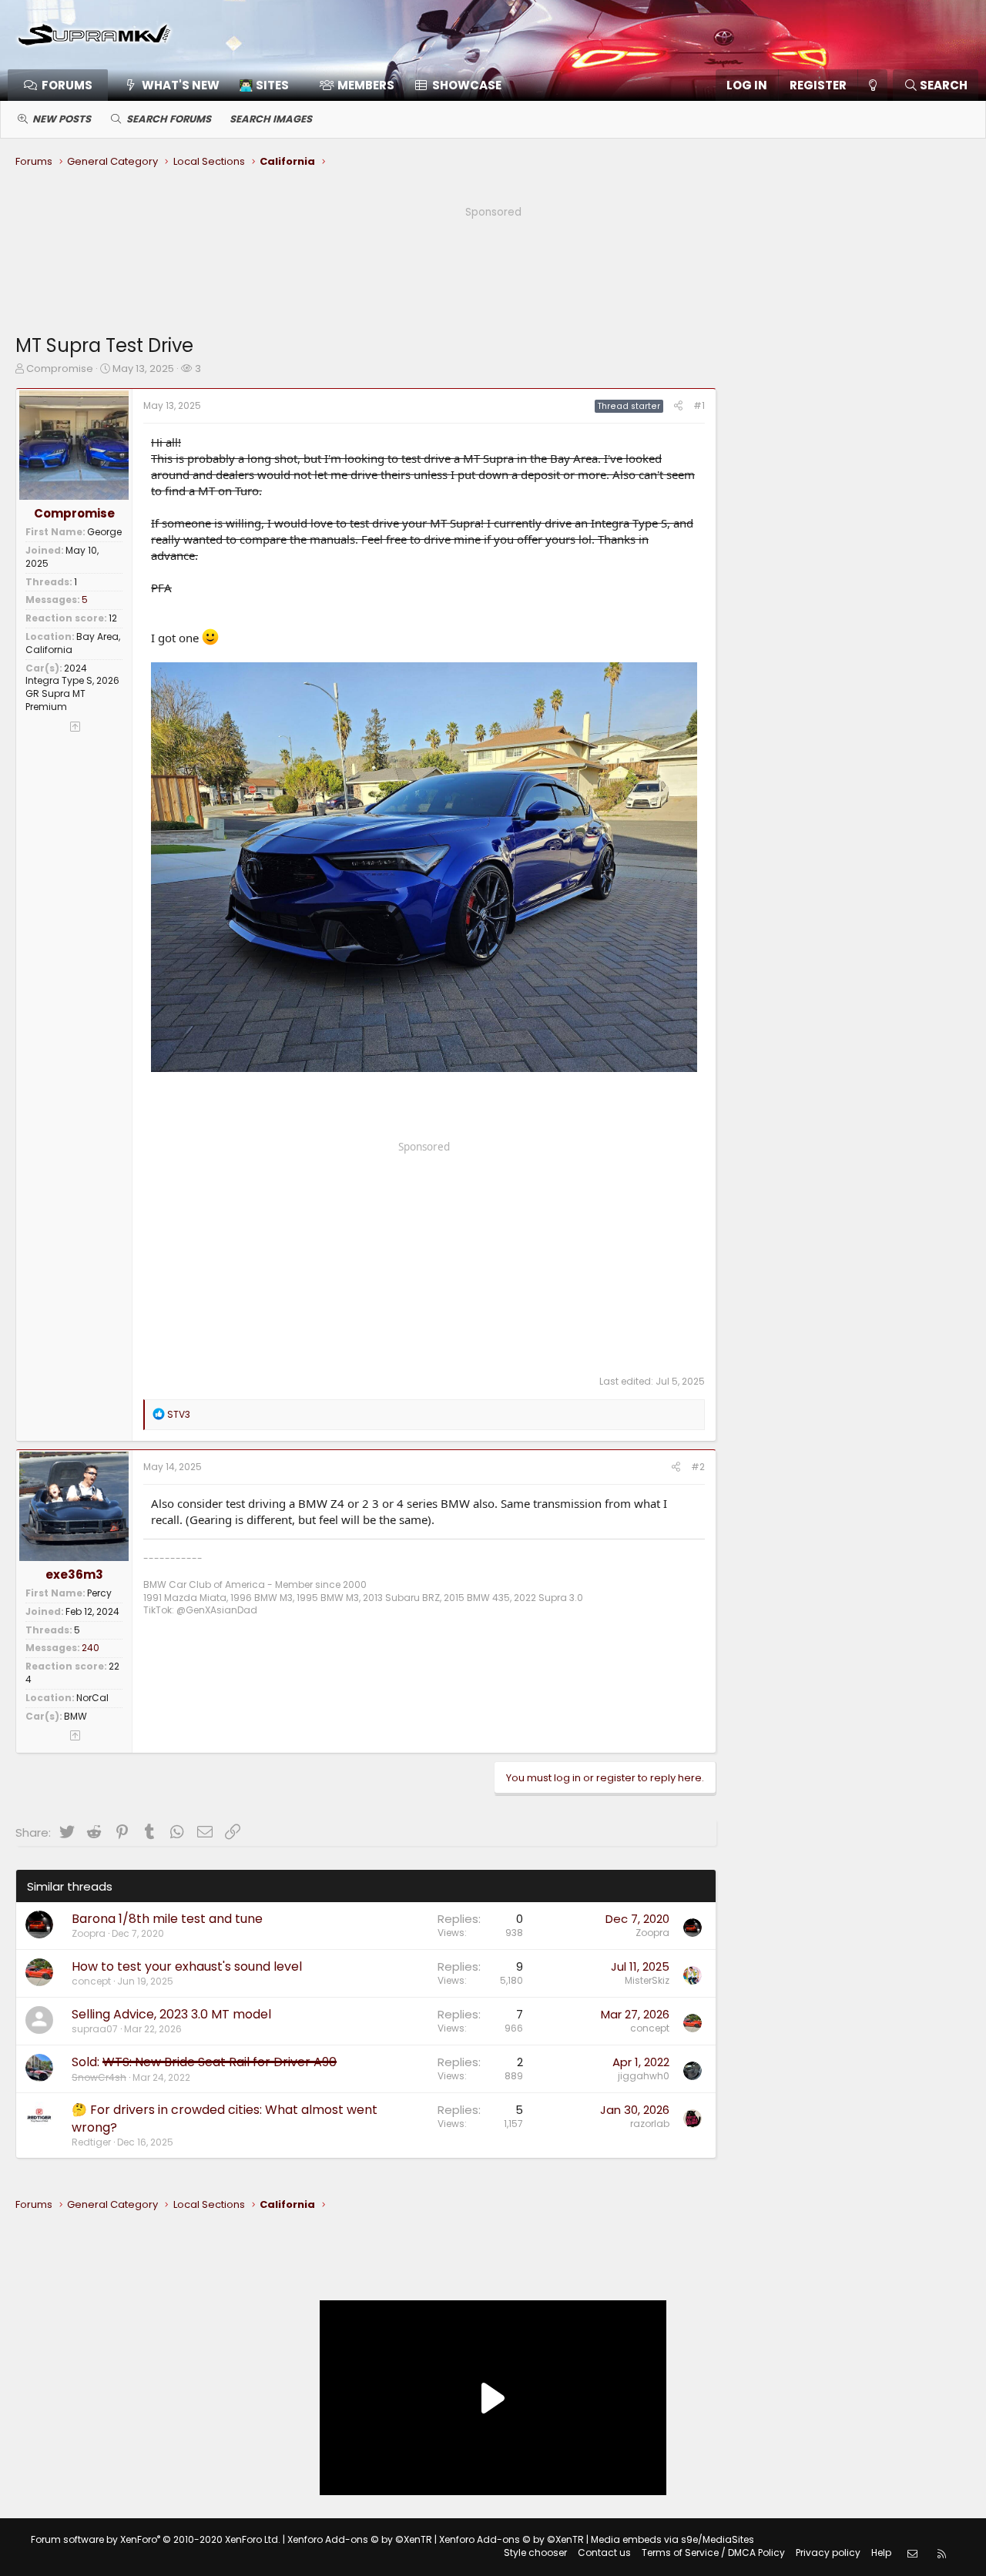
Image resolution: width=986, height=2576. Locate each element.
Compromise (60, 368)
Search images (271, 119)
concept (91, 1981)
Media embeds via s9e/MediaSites (672, 2539)
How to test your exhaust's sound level (187, 1966)
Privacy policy (828, 2553)
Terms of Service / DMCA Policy (713, 2553)
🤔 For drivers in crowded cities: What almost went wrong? (225, 2118)
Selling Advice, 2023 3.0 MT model (171, 2014)
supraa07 (95, 2029)
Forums (67, 85)
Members (366, 85)
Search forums (169, 119)
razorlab (650, 2124)
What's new (181, 85)
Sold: (204, 2062)
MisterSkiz (647, 1980)
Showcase (467, 85)
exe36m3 (74, 1574)
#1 (699, 405)
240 (91, 1648)
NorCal (92, 1698)
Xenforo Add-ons (360, 2539)
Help (881, 2553)
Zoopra (89, 1933)
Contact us (604, 2553)
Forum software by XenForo (156, 2539)
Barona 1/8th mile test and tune (167, 1919)
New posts (62, 119)
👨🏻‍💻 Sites (264, 85)
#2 (698, 1467)
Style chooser (535, 2553)
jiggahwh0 (644, 2076)
